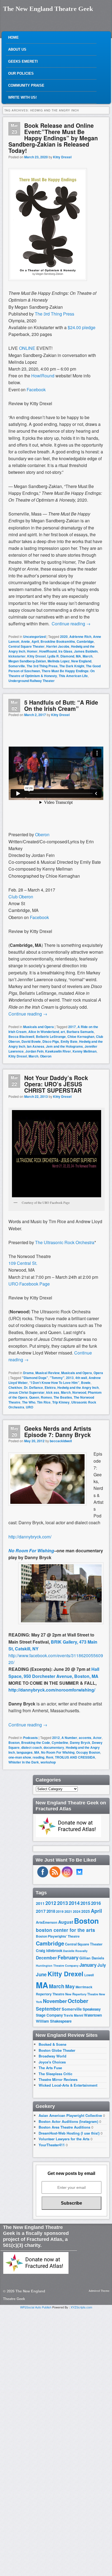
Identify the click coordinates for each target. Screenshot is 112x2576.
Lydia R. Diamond (61, 656)
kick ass (53, 1392)
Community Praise (26, 85)
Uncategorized (34, 637)
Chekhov (15, 1387)
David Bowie (31, 1041)
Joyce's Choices (52, 2062)
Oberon (42, 834)
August (66, 1922)
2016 (96, 1903)
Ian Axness (36, 1046)
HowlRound (48, 651)
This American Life (73, 676)
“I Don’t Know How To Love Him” (54, 1383)
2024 (77, 1911)
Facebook (39, 917)
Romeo (46, 1397)
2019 (60, 1911)
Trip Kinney (61, 1402)
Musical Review (47, 1373)
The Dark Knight (72, 666)
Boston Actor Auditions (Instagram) (68, 2121)
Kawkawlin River (58, 1051)
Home (13, 37)
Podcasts (30, 1738)
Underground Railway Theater (32, 681)
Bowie (86, 1383)
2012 (56, 1738)
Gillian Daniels (92, 1958)
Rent (50, 1757)
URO (29, 1407)
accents (85, 1738)
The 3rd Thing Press (42, 666)
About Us (17, 49)
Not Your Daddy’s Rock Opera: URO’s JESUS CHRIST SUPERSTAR (56, 1084)
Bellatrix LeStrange (51, 1037)
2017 (72, 1027)
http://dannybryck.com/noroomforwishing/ (52, 1690)
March (88, 656)
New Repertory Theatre (82, 1994)
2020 (64, 637)
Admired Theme (99, 2291)
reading (38, 1757)
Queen (34, 1397)
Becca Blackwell (21, 1037)
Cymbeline (60, 1742)
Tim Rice (44, 1402)
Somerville (17, 666)
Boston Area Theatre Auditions (64, 2127)
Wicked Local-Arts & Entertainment (68, 2085)
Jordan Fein (34, 1051)
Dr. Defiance (33, 1387)
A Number (69, 1738)
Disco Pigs (51, 1041)
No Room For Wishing (31, 1551)
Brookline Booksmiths (58, 641)
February (68, 1957)
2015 (85, 1903)
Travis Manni (73, 2015)
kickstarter (17, 656)
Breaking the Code (36, 1742)
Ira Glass (65, 651)
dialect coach (32, 1747)
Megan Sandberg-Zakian (27, 661)
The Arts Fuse (50, 2068)
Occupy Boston (88, 1752)
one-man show (20, 1757)
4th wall (81, 1378)
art (63, 1032)
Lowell (89, 1975)
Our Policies (21, 73)
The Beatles (63, 1397)
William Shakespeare (54, 2021)
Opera (98, 1373)
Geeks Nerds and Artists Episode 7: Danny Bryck (58, 1431)
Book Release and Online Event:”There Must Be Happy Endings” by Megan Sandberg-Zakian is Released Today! (53, 138)
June (41, 1974)
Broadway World (52, 2056)
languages (25, 1752)
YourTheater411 (52, 2145)
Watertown (93, 2015)
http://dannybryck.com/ (30, 1537)
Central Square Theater (27, 646)
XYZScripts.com (81, 2307)
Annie (25, 641)
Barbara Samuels (80, 1032)
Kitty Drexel (62, 157)
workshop (48, 1762)
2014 (74, 1903)
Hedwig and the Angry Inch (78, 1387)
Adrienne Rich (80, 637)
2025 (86, 1911)
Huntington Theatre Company (57, 1966)
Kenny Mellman (85, 1051)
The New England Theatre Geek (48, 9)
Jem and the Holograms (64, 1046)
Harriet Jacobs (58, 646)
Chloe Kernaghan (81, 1037)
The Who (29, 1402)
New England (81, 661)
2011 (40, 1903)
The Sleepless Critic (55, 2074)
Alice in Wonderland (44, 1032)
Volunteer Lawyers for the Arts (64, 2139)
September (48, 2009)
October (78, 2001)
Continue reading (71, 624)
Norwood (79, 1392)
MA (78, 656)
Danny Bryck (80, 1742)
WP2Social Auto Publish (36, 2307)
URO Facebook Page (29, 1284)
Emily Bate (69, 1041)
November (55, 2001)
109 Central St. (23, 1263)
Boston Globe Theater (57, 2050)
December (46, 1958)
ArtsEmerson (47, 1922)
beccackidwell (61, 1441)
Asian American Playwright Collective (70, 2115)
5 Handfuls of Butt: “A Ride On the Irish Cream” (61, 705)
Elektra (50, 1387)
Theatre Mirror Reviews (58, 2079)
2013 (70, 1378)
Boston (14, 1742)
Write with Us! (22, 97)
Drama (28, 1373)
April (35, 641)
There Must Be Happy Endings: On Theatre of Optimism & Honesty (52, 673)
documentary (54, 1747)
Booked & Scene (52, 2044)
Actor (97, 1738)
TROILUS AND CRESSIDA (75, 1757)
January (88, 1965)
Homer (32, 651)
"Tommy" (57, 1378)
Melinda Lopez (59, 661)
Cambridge (85, 641)
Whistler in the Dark (24, 1762)
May (70, 1986)
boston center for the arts (66, 1930)
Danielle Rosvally (75, 1951)
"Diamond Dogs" (35, 1378)
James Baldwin (86, 651)
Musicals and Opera (38, 1027)
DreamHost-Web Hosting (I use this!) (69, 2133)
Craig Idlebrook (49, 1951)
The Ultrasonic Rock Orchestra (65, 1242)
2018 (51, 1911)
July (102, 1965)
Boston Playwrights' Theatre (58, 1936)
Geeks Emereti (23, 61)
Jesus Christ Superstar (27, 1392)
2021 (68, 1911)
